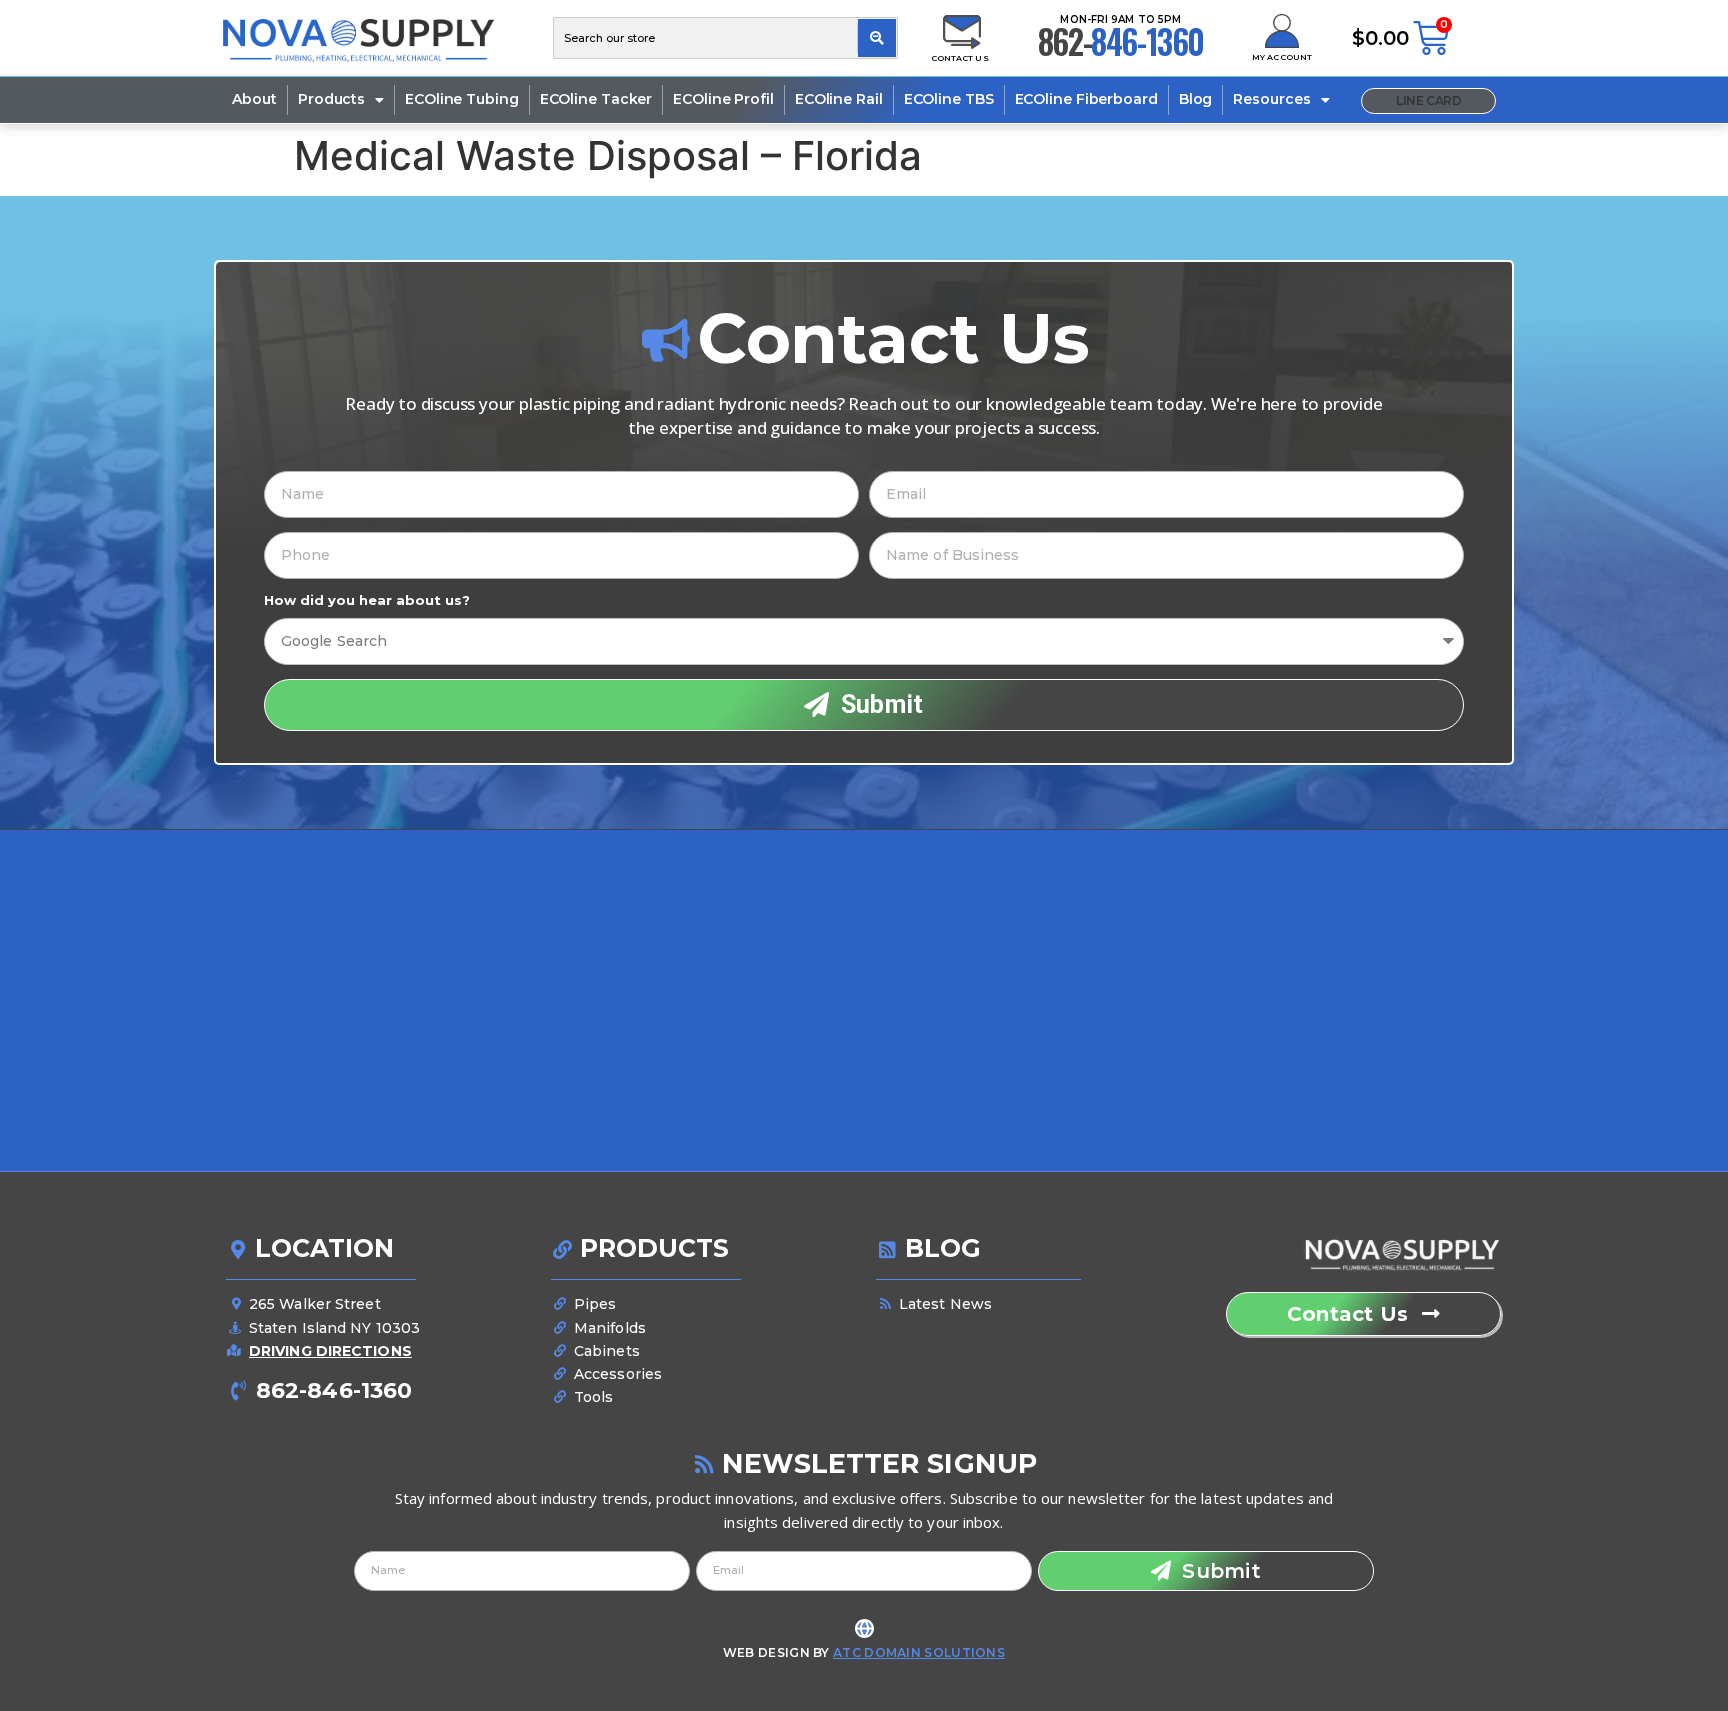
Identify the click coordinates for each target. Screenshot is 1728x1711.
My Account (1282, 57)
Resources (1271, 99)
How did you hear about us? (367, 600)
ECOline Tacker (596, 99)
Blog (1196, 99)
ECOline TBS (949, 99)
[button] (1428, 101)
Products (331, 99)
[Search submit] (877, 38)
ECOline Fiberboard (1086, 99)
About (254, 99)
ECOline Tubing (462, 99)
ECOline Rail (839, 99)
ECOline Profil (723, 99)
